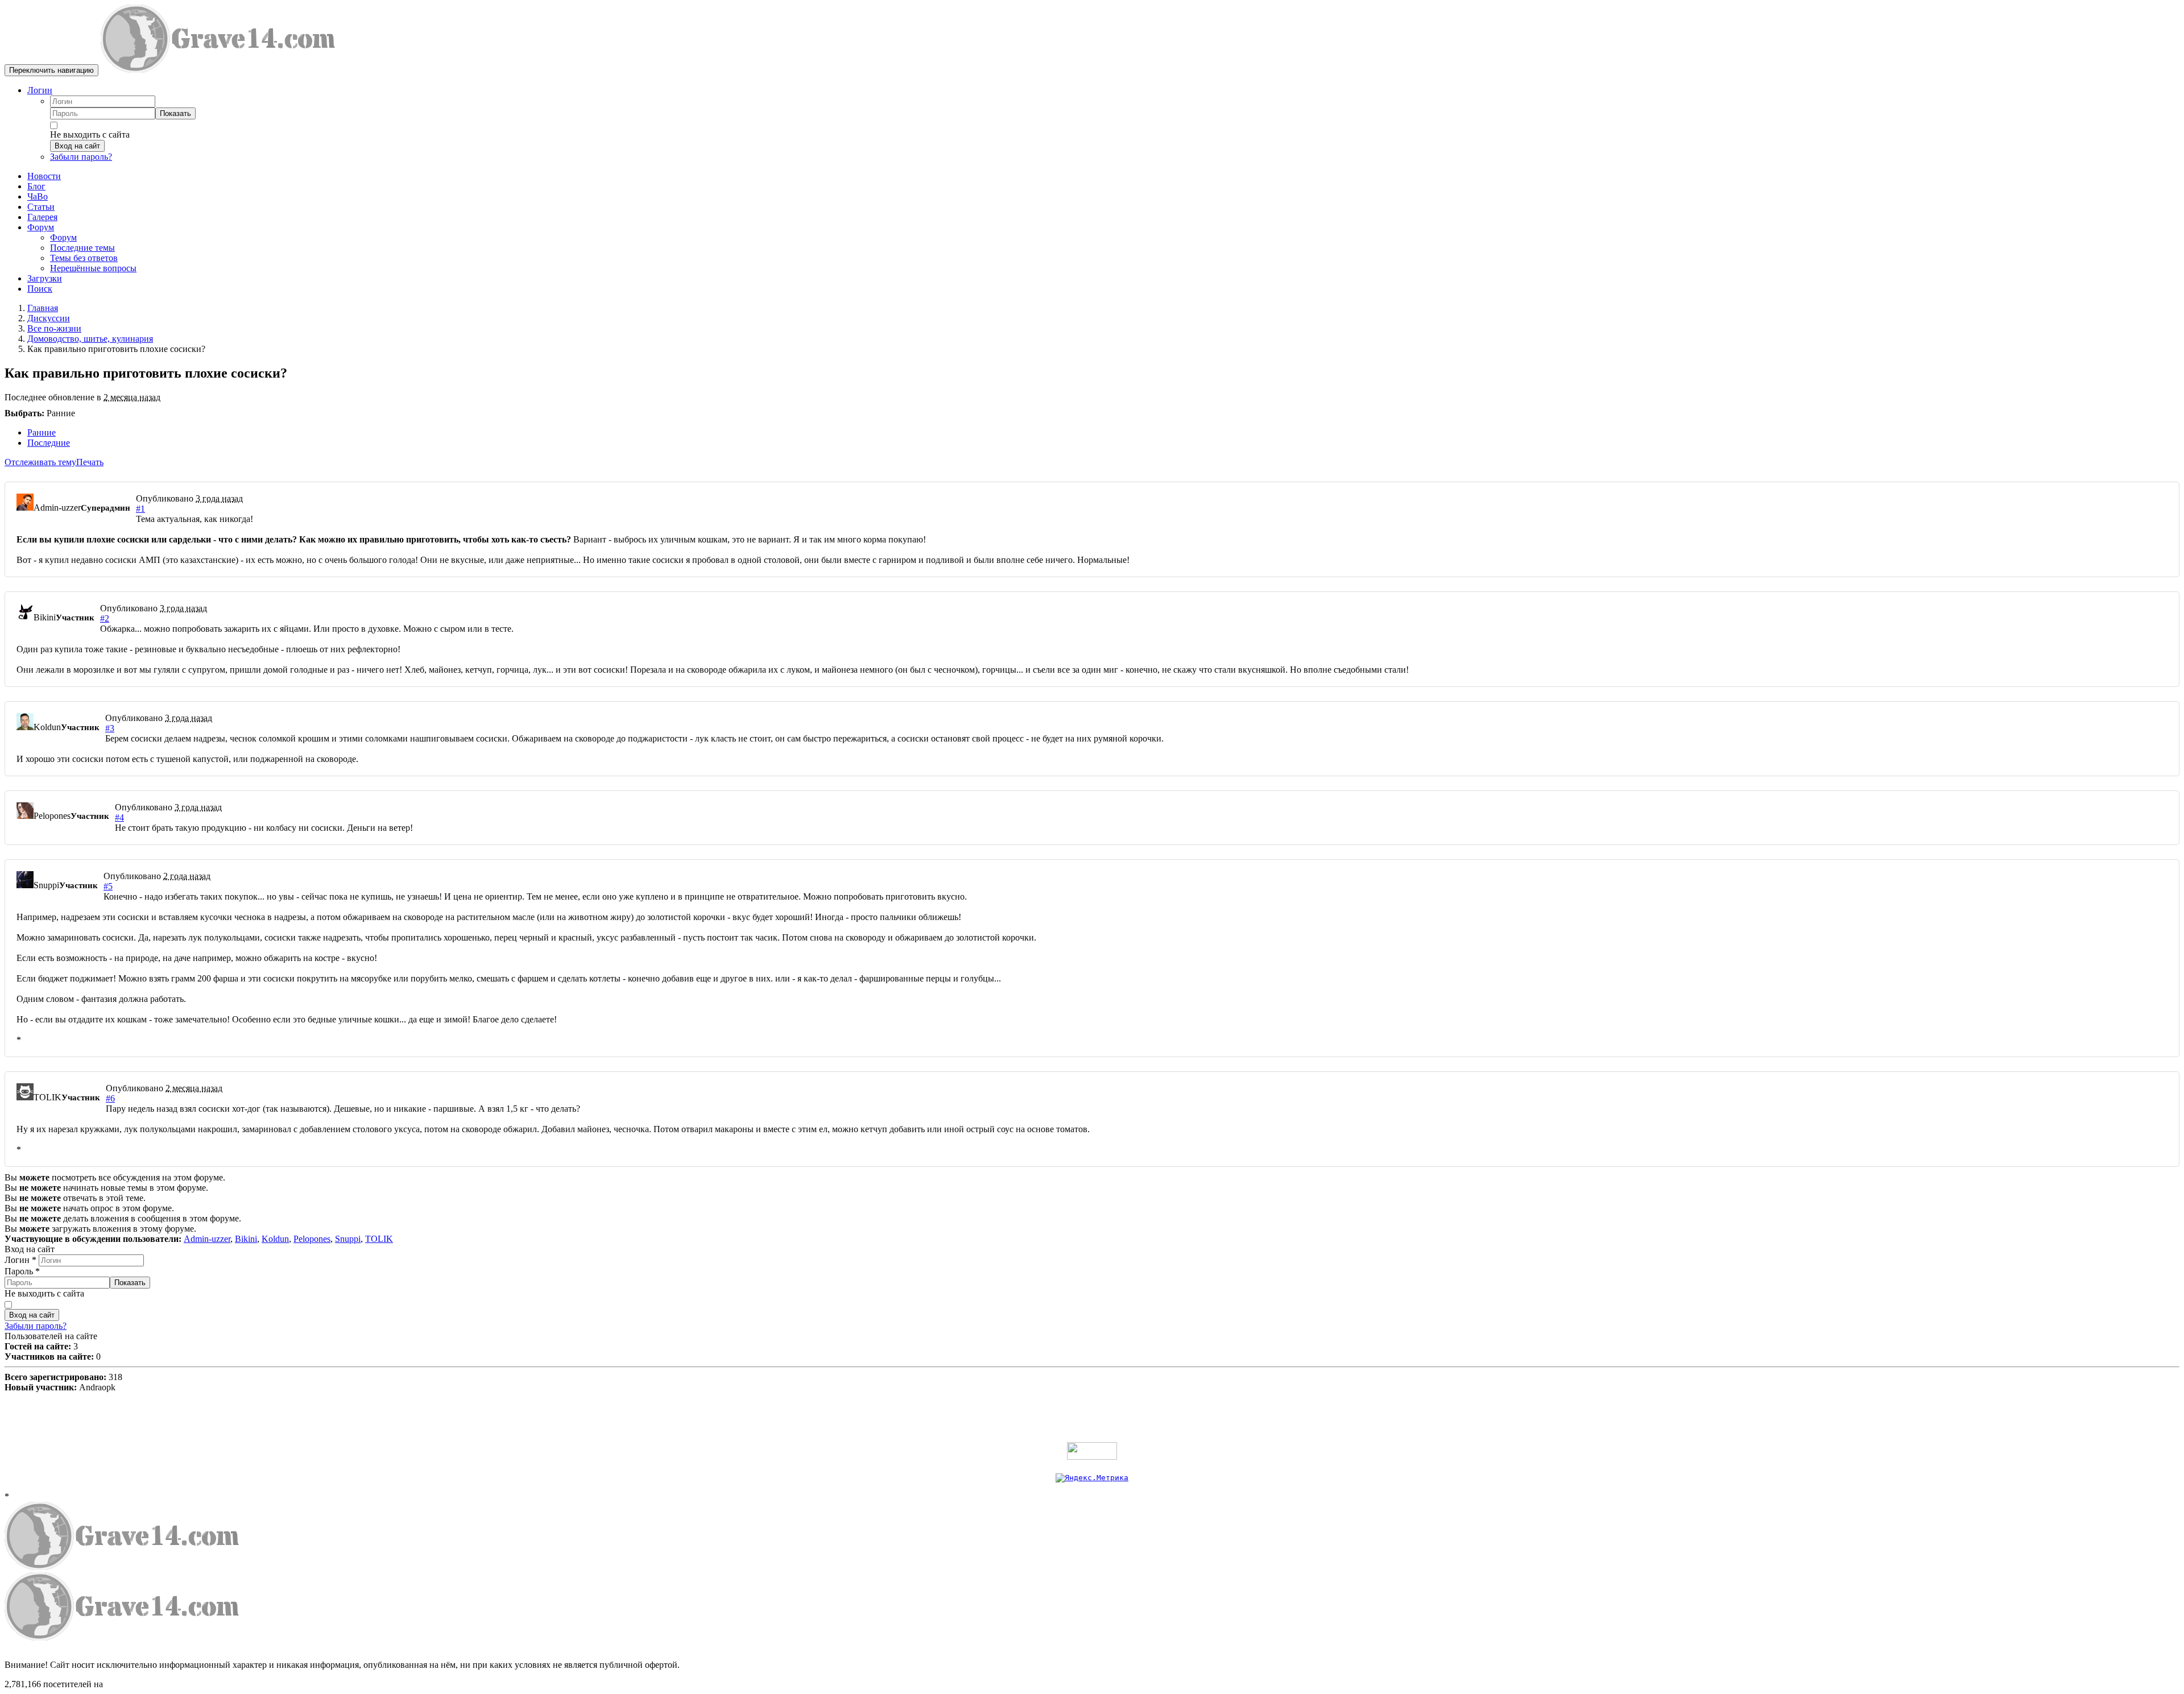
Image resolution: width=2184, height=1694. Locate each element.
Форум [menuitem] (63, 237)
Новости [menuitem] (44, 176)
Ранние (42, 432)
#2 (105, 618)
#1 (140, 509)
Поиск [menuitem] (40, 289)
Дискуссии (49, 318)
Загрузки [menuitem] (45, 278)
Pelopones (312, 1239)
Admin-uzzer (207, 1239)
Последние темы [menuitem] (82, 248)
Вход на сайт (77, 146)
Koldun (275, 1239)
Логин (40, 90)
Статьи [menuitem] (41, 207)
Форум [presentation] (41, 227)
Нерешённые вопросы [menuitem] (93, 268)
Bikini (246, 1239)
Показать (175, 113)
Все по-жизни (54, 328)
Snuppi (348, 1239)
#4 (119, 817)
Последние (49, 443)
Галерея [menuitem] (42, 217)
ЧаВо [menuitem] (38, 196)
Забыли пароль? (81, 157)
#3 (110, 728)
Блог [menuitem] (36, 186)
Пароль (22, 1271)
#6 (110, 1098)
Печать (90, 462)
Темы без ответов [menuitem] (84, 258)
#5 (108, 886)
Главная (43, 308)
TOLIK (379, 1239)
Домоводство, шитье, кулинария (90, 339)
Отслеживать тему (40, 462)
